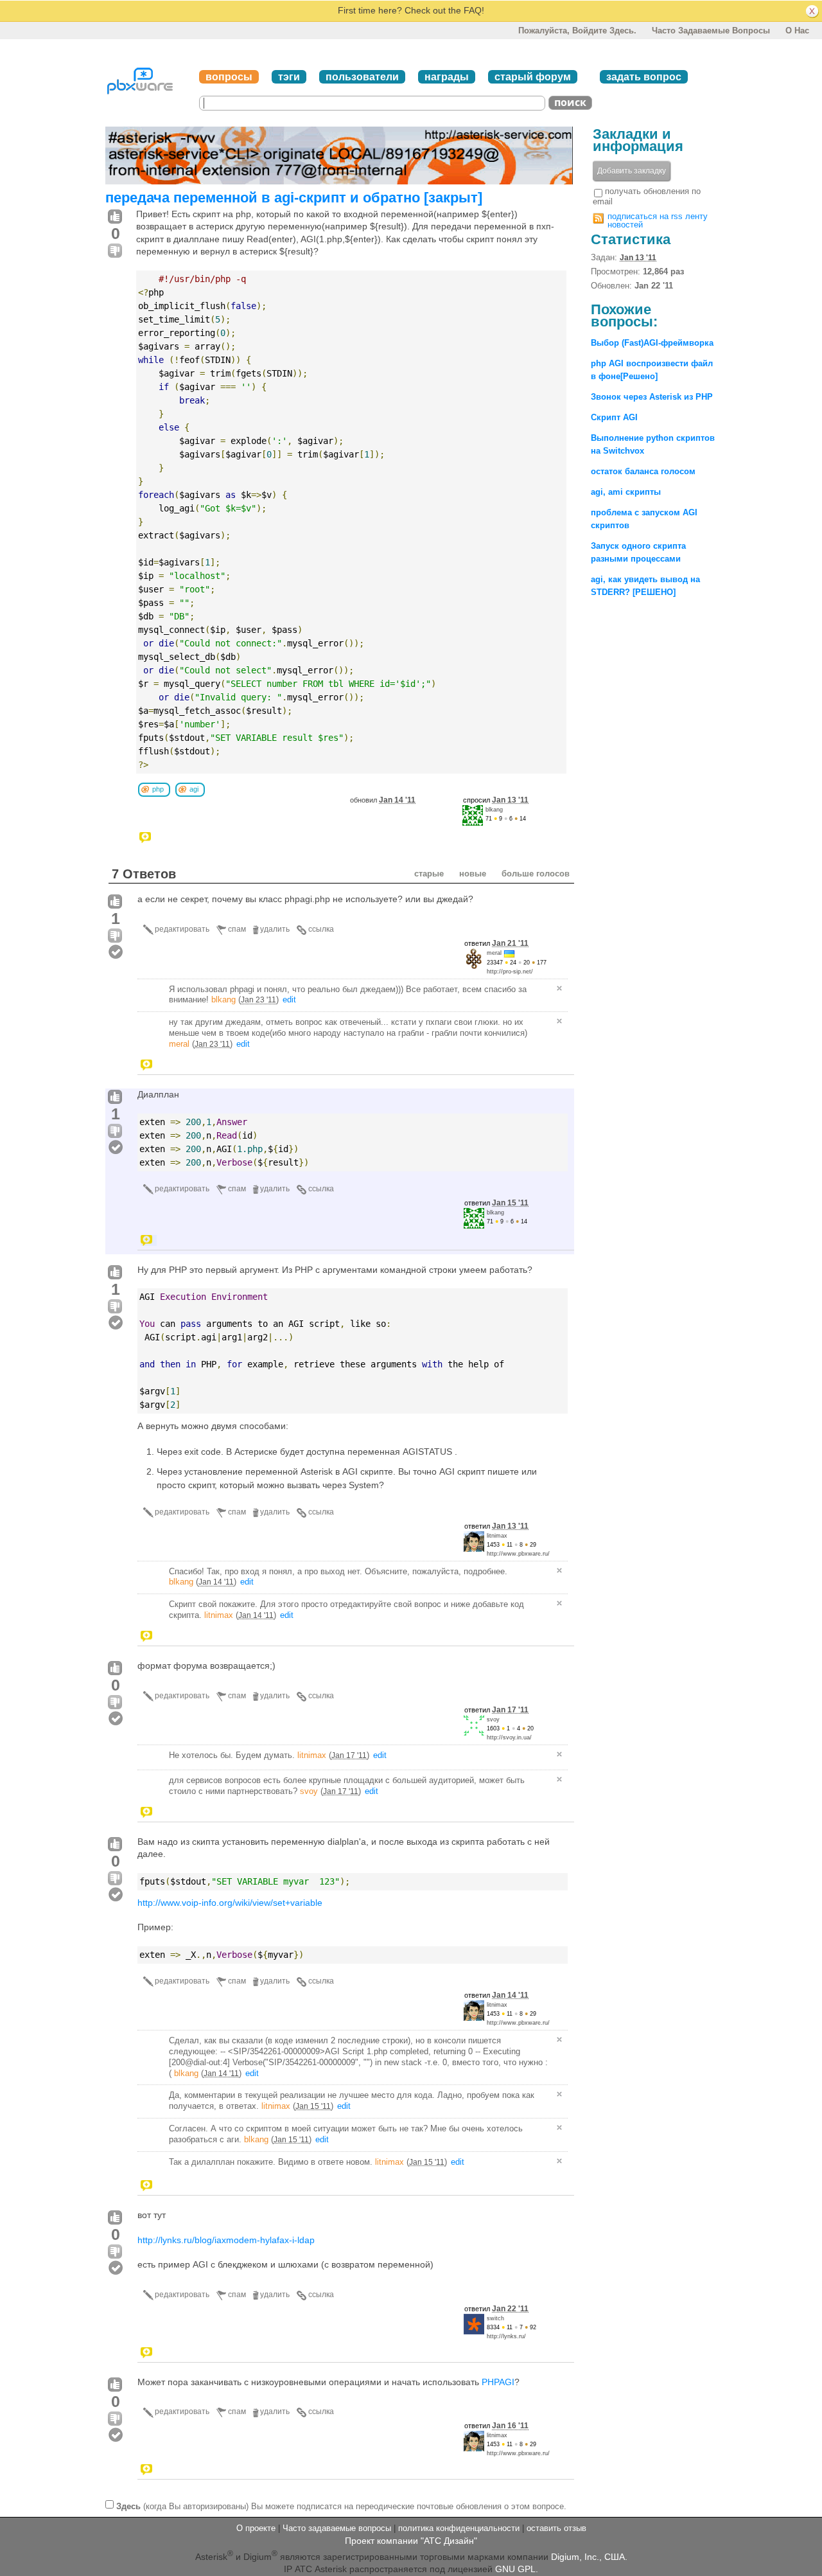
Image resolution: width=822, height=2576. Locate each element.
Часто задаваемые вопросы (711, 31)
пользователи (362, 77)
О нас (797, 31)
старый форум (533, 77)
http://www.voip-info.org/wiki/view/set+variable (230, 1903)
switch (495, 2318)
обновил (383, 800)
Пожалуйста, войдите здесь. (577, 31)
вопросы (229, 77)
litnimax (497, 1536)
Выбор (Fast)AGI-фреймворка (652, 343)
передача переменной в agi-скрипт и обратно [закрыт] (294, 198)
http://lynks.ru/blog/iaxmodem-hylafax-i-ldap (226, 2240)
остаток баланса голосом (643, 471)
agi (194, 789)
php (158, 789)
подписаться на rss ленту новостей (658, 220)
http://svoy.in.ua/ (509, 1737)
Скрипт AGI (614, 417)
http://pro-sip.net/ (510, 972)
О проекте (256, 2528)
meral (494, 953)
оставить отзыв (556, 2528)
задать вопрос (644, 77)
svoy (493, 1719)
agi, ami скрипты (626, 492)
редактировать (182, 929)
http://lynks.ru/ (506, 2336)
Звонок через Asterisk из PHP (652, 397)
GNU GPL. (517, 2569)
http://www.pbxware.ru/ (518, 1554)
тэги (289, 77)
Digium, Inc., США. (589, 2557)
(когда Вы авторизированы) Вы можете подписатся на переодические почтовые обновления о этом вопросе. (341, 2506)
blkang (494, 810)
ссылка (321, 929)
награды (447, 77)
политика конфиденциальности (459, 2528)
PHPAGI (498, 2382)
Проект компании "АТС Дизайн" (411, 2541)
